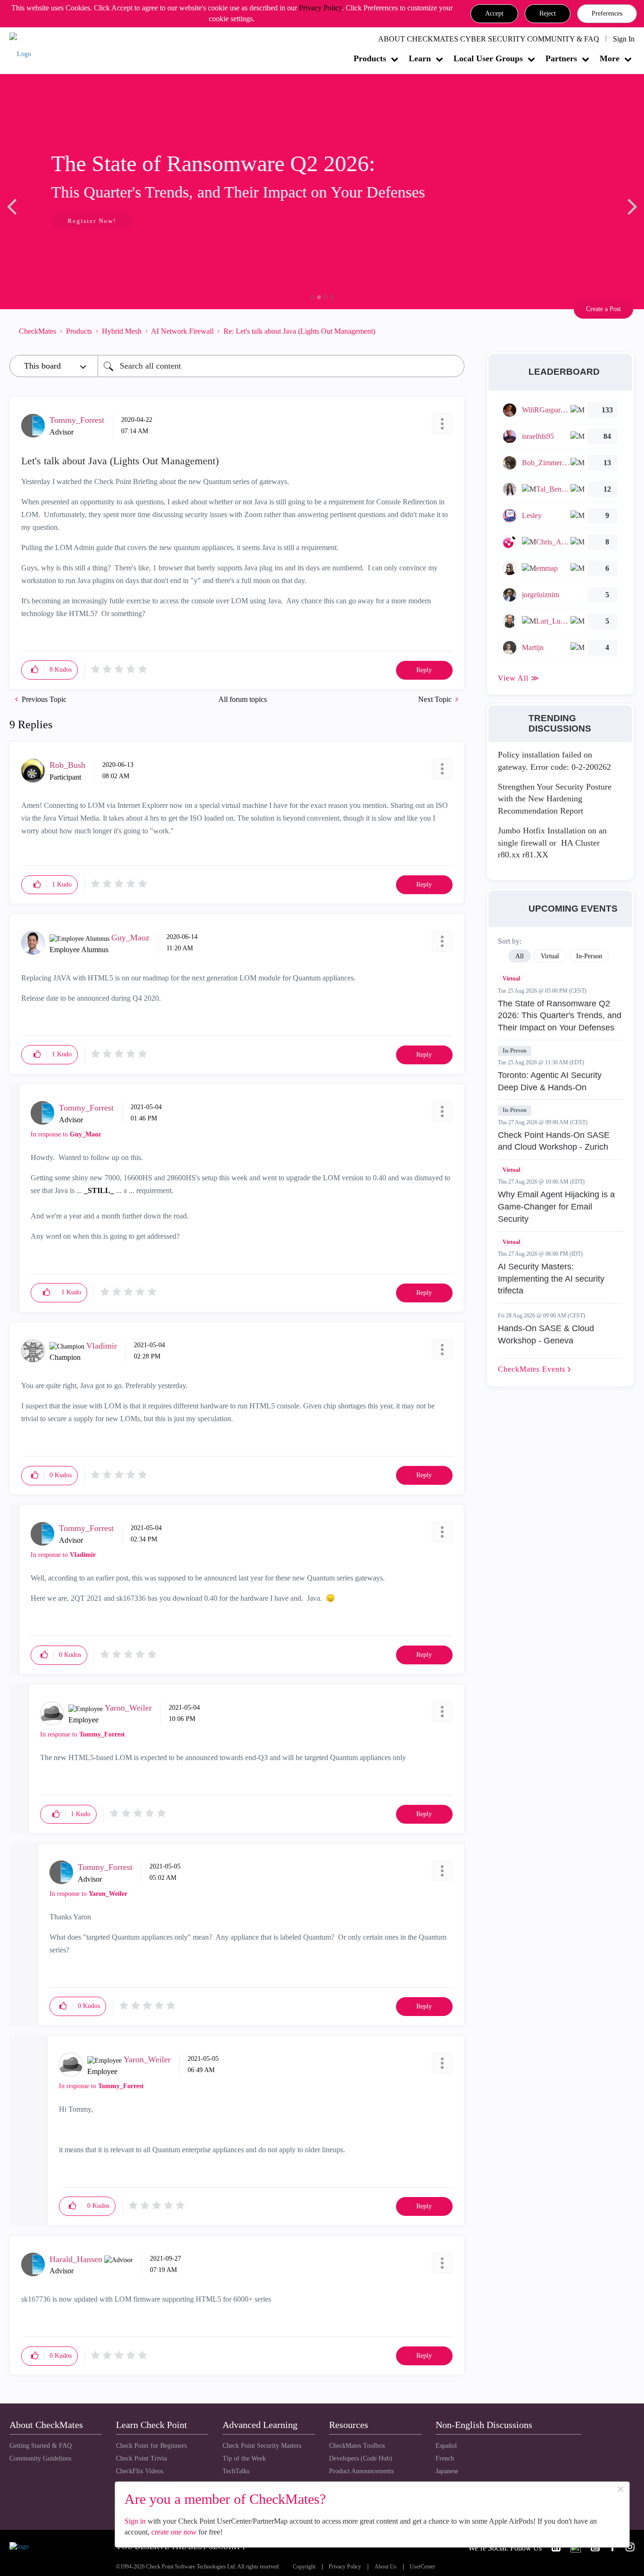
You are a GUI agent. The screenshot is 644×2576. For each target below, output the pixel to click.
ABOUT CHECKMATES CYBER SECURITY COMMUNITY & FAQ (489, 39)
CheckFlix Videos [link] (140, 2471)
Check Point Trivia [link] (141, 2458)
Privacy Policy (320, 8)
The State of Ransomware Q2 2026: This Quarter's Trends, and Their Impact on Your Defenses (560, 1016)
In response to (66, 1134)
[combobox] (281, 366)
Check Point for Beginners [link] (151, 2446)
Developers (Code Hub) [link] (361, 2458)
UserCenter (422, 2567)
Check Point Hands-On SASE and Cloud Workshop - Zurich (554, 1141)
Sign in (135, 2521)
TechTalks (236, 2471)
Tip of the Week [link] (244, 2458)
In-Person (515, 1051)
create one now (174, 2532)
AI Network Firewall (182, 331)
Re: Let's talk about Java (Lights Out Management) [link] (299, 331)
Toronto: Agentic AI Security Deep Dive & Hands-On (550, 1081)
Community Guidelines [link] (40, 2458)
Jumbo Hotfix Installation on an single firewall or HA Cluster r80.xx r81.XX (552, 843)
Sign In (624, 39)
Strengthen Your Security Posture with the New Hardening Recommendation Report (555, 799)
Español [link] (446, 2446)
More (610, 58)
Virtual (511, 979)
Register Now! (76, 221)
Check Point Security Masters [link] (262, 2446)
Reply (424, 670)
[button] (494, 14)
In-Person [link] (589, 956)
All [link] (520, 956)
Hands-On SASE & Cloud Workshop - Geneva (546, 1334)
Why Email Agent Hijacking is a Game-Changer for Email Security (556, 1206)
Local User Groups (488, 58)
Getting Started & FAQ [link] (41, 2446)
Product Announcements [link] (361, 2471)
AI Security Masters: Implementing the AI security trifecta (551, 1279)
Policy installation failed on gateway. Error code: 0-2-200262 (554, 761)
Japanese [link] (447, 2471)
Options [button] (453, 331)
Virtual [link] (550, 956)
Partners (561, 58)
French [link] (445, 2458)
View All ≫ (519, 678)
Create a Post (603, 309)
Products (370, 58)
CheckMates (37, 331)
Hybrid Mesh (122, 331)
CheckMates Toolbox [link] (357, 2446)
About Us (385, 2567)
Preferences (607, 13)
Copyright (304, 2567)
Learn (420, 58)
